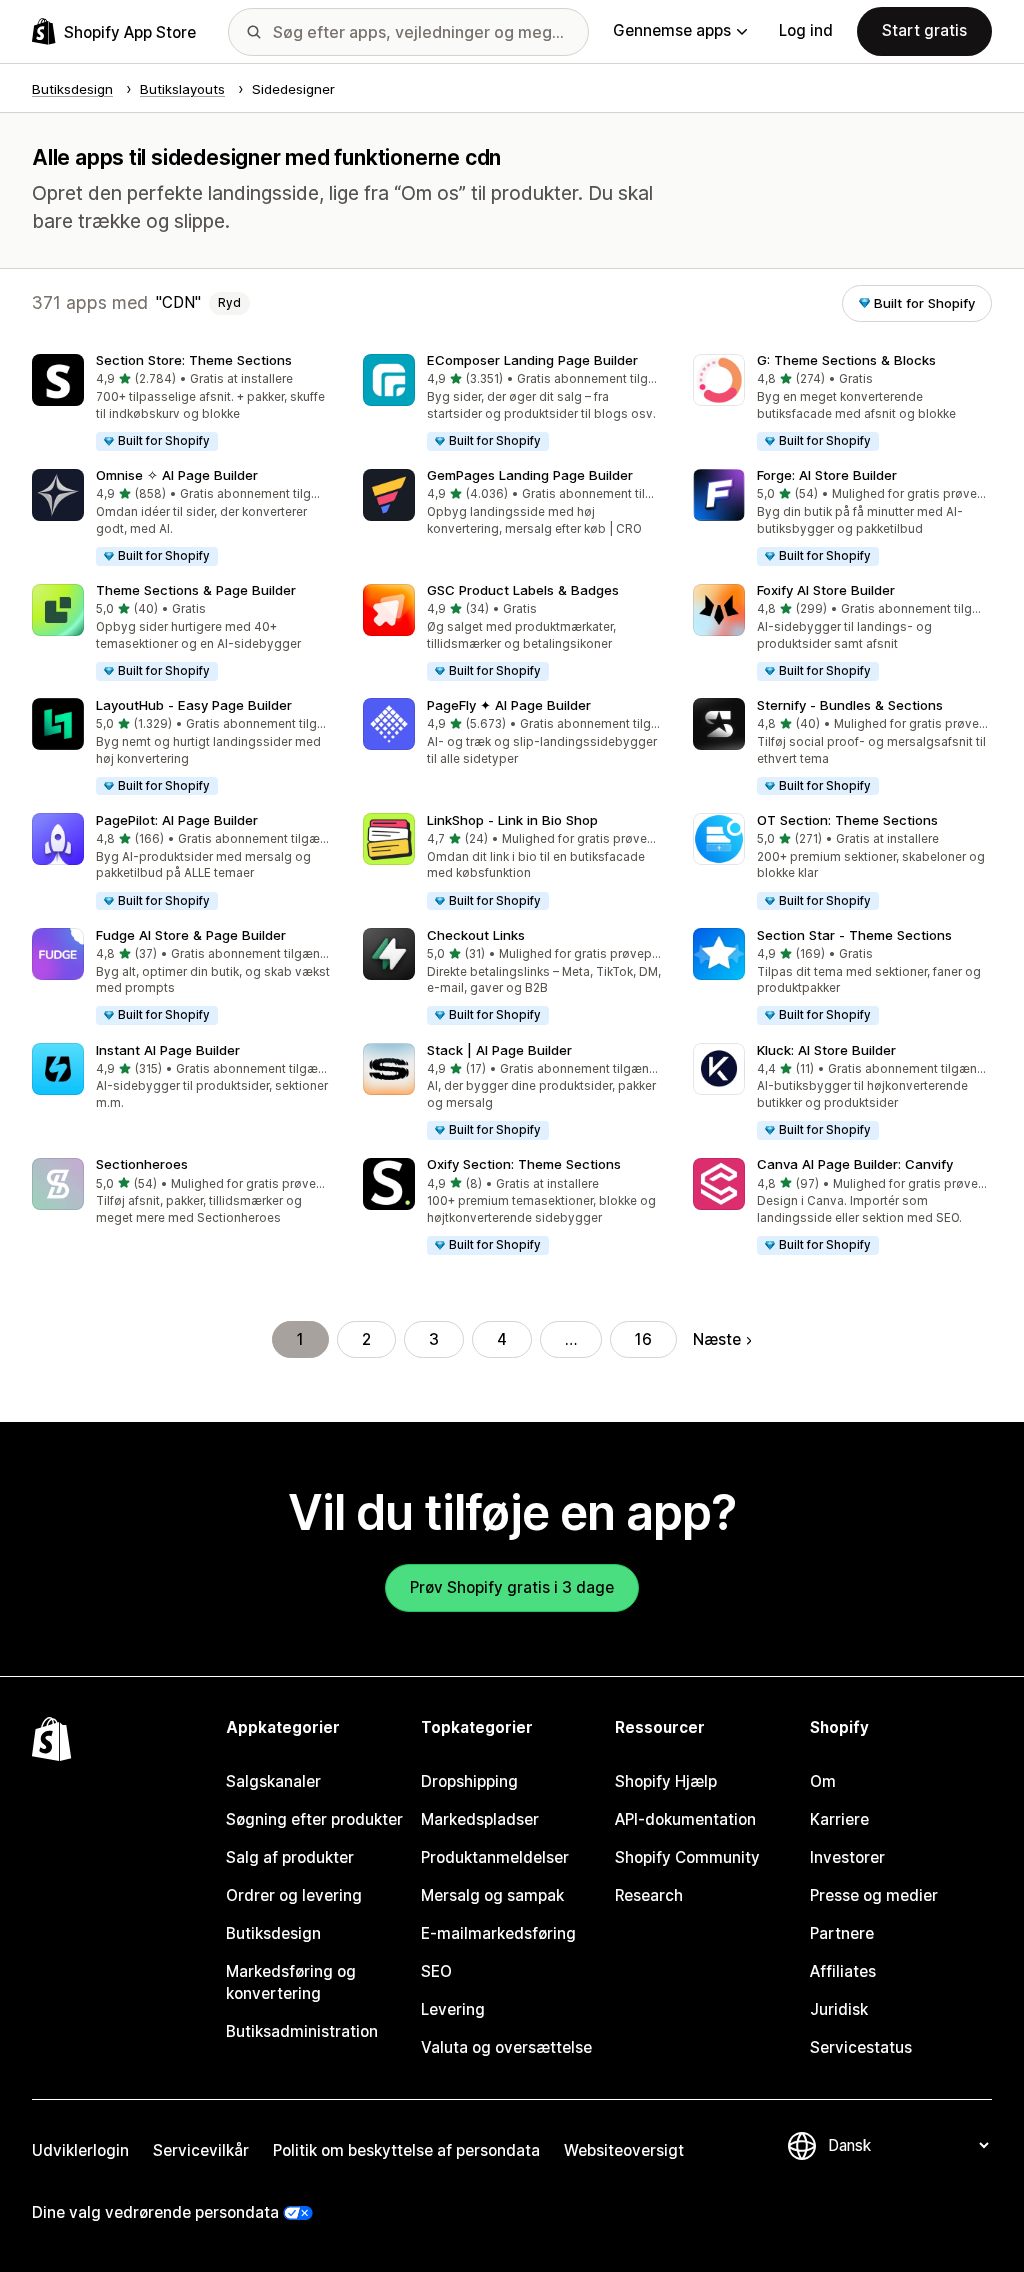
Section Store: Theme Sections (194, 360)
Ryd (229, 303)
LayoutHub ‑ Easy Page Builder (194, 705)
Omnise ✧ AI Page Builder (177, 475)
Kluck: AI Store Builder (826, 1050)
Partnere (842, 1933)
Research (649, 1895)
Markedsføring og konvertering (291, 1982)
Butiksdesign (273, 1933)
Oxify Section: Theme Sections (524, 1164)
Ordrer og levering (294, 1895)
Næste (717, 1339)
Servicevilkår (201, 2150)
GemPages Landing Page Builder (530, 475)
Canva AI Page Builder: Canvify (855, 1164)
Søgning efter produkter (314, 1819)
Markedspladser (480, 1819)
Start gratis (924, 30)
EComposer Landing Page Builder (532, 360)
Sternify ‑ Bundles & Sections (850, 705)
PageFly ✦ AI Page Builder (509, 705)
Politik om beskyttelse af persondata (406, 2150)
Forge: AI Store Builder (827, 475)
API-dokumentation (685, 1819)
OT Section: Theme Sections (847, 820)
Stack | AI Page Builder (499, 1050)
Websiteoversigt (624, 2150)
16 (643, 1339)
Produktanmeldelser (495, 1857)
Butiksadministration (302, 2031)
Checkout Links (476, 935)
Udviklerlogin (80, 2150)
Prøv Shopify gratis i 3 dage (512, 1587)
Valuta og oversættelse (506, 2047)
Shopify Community (687, 1857)
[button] (181, 403)
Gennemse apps (672, 30)
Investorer (847, 1857)
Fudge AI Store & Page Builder (191, 935)
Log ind (806, 30)
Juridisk (839, 2009)
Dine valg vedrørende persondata (155, 2212)
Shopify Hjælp (666, 1781)
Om (823, 1781)
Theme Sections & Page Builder (196, 590)
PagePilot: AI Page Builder (177, 820)
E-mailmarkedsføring (498, 1933)
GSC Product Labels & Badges (523, 590)
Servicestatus (861, 2047)
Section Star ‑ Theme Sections (854, 935)
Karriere (839, 1819)
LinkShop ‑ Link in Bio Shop (512, 820)
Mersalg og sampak (492, 1895)
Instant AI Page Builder (168, 1050)
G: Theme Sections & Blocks (846, 360)
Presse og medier (874, 1895)
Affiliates (843, 1971)
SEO (436, 1971)
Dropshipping (469, 1781)
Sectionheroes (142, 1164)
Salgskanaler (273, 1781)
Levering (453, 2009)
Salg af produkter (290, 1857)
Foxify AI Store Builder (826, 590)
